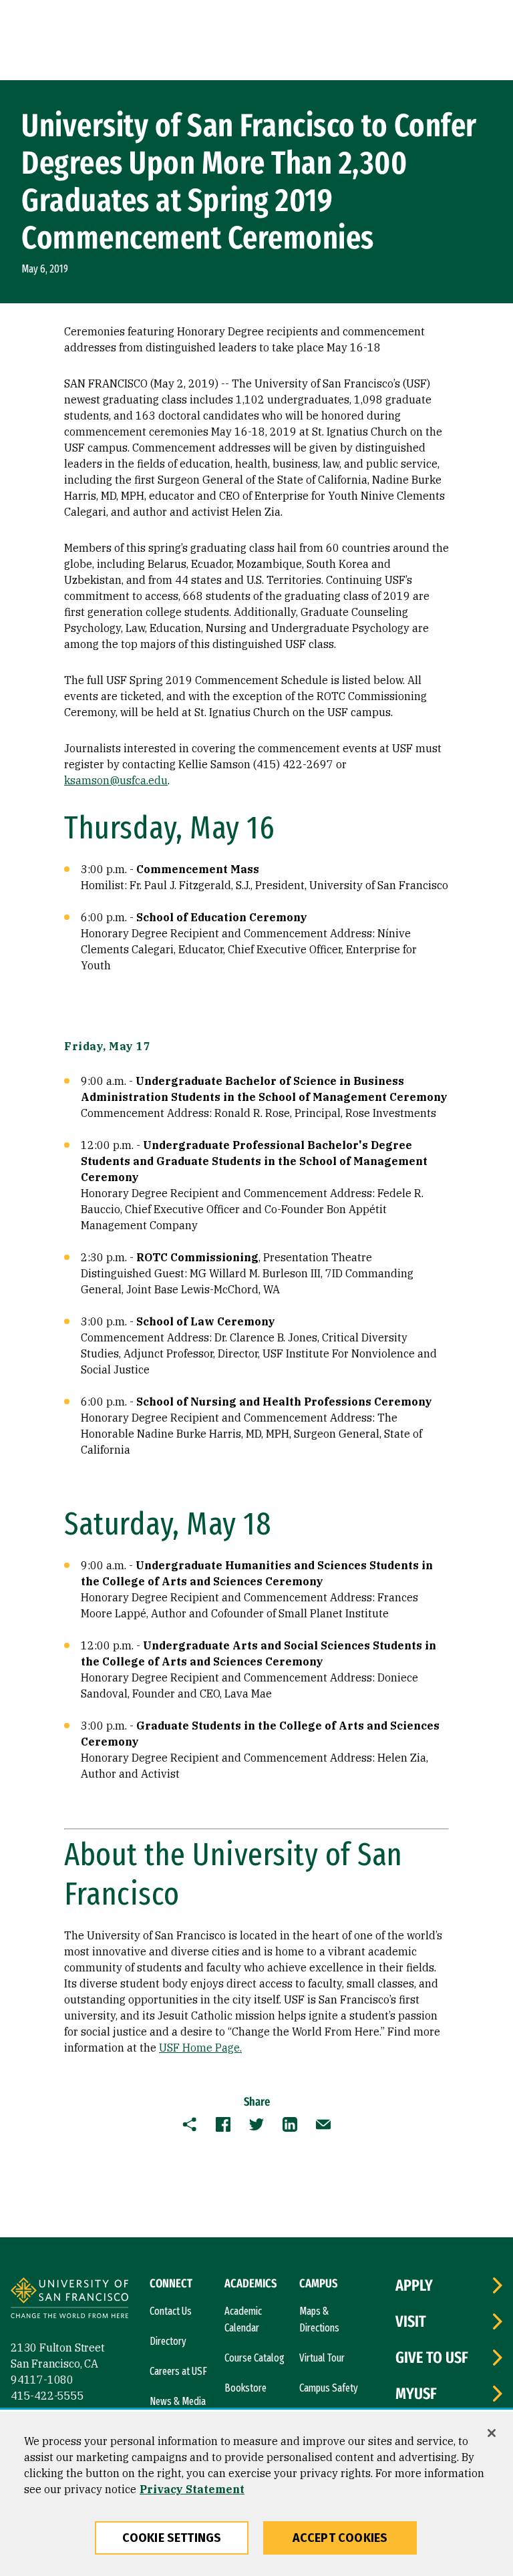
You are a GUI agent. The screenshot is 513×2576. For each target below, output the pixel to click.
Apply (414, 2285)
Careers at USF (178, 2371)
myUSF (416, 2394)
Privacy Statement (192, 2489)
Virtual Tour (322, 2358)
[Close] (492, 2433)
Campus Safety (329, 2388)
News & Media (178, 2401)
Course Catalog (254, 2358)
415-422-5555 (47, 2396)
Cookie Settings (172, 2538)
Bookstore (245, 2388)
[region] (256, 2494)
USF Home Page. (200, 2048)
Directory (168, 2341)
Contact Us (171, 2311)
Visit (411, 2321)
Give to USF (432, 2358)
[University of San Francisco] (69, 2300)
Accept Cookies (340, 2538)
